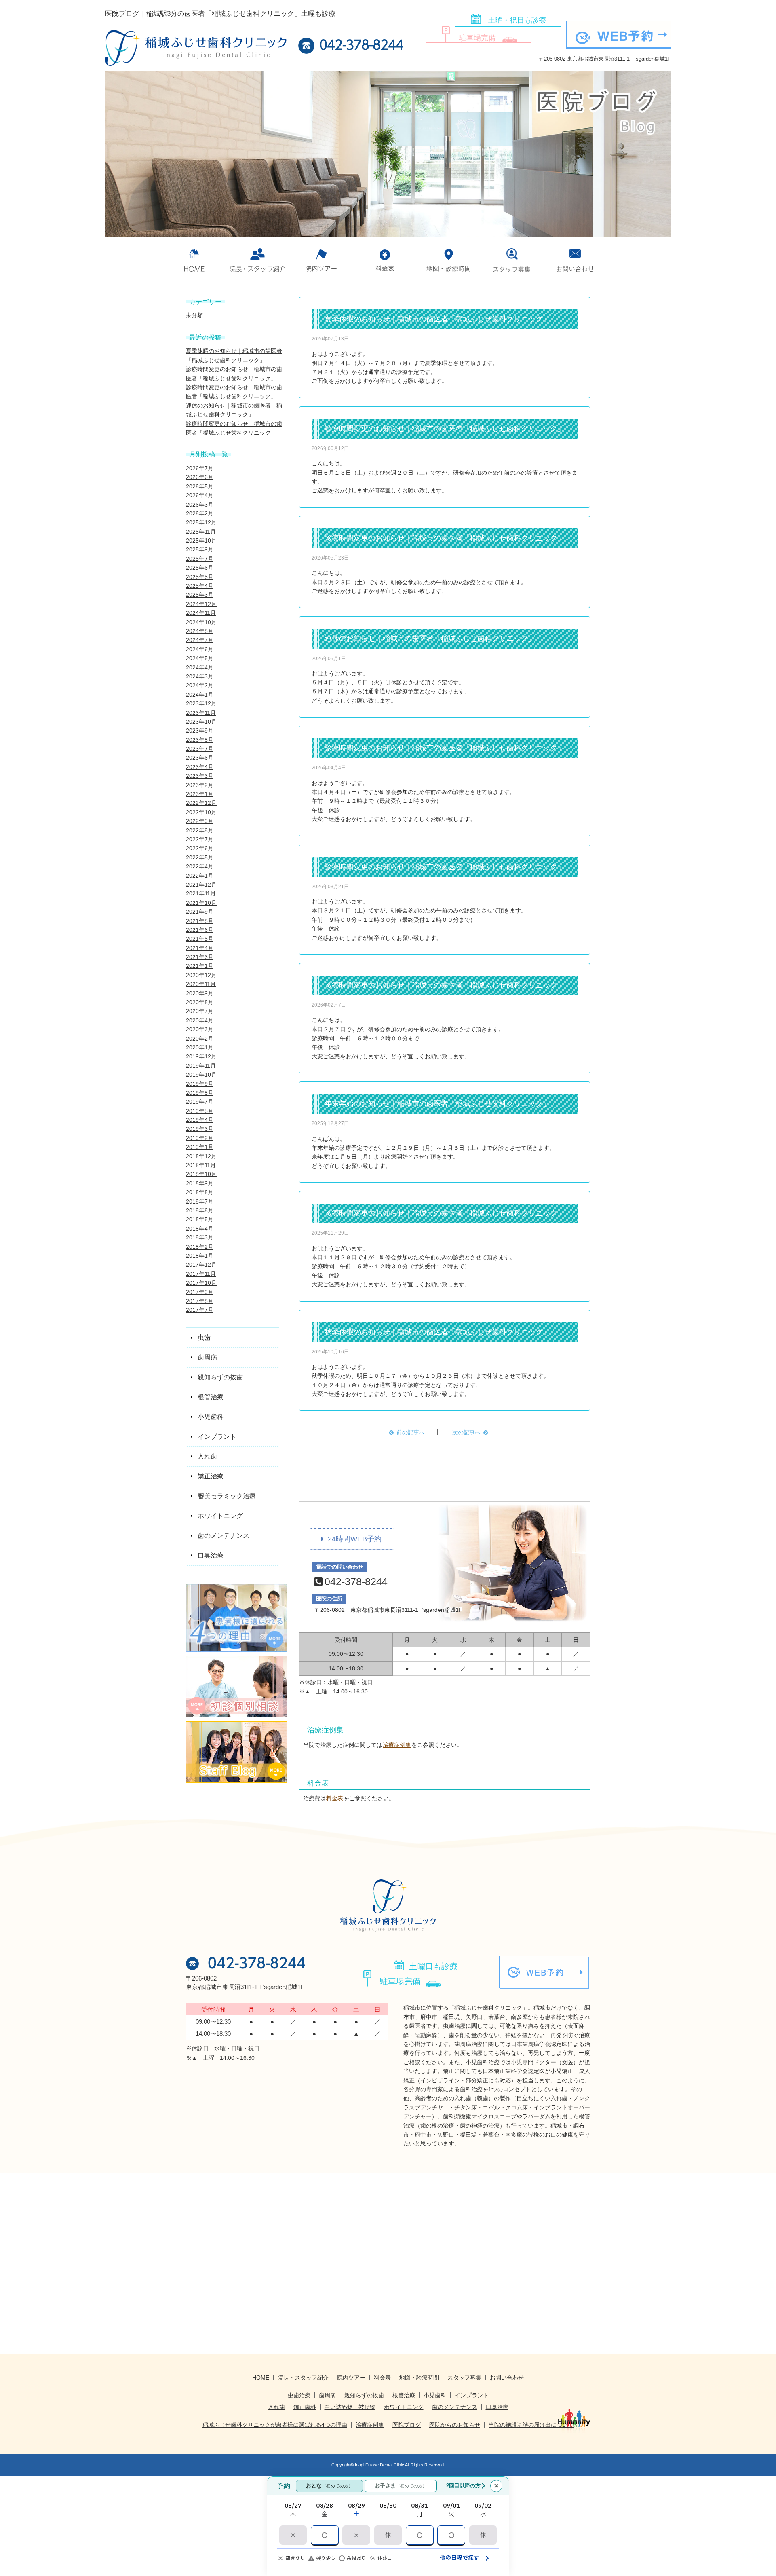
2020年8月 (200, 1002)
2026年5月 (200, 486)
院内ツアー (321, 260)
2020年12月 (201, 975)
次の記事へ (467, 1432)
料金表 (385, 260)
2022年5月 (200, 857)
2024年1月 (200, 695)
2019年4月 (200, 1120)
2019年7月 (200, 1102)
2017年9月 (200, 1292)
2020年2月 (200, 1039)
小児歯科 (435, 2395)
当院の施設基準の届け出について (531, 2425)
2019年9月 (200, 1084)
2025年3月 (200, 595)
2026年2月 (200, 513)
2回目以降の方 (463, 2486)
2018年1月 (200, 1256)
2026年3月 (200, 505)
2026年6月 (200, 477)
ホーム (194, 260)
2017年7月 (200, 1310)
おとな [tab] (329, 2486)
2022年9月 (200, 821)
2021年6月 (200, 930)
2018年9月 (200, 1183)
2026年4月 (200, 495)
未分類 (194, 315)
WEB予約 (625, 36)
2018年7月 (200, 1201)
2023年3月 (200, 776)
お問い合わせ (575, 260)
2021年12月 (201, 885)
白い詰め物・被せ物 (350, 2407)
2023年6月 (200, 758)
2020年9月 (200, 993)
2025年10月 (201, 541)
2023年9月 (200, 731)
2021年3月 (200, 957)
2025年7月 (200, 559)
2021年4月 (200, 948)
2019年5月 (200, 1111)
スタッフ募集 (512, 260)
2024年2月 (200, 685)
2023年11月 (201, 713)
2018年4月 (200, 1229)
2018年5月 (200, 1219)
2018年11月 (201, 1165)
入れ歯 (276, 2407)
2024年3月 (200, 676)
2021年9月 (200, 912)
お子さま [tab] (401, 2486)
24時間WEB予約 (355, 1539)
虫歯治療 (299, 2395)
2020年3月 (200, 1029)
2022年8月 (200, 830)
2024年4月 (200, 667)
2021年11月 (201, 893)
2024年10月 (201, 622)
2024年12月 (201, 604)
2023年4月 (200, 767)
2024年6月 (200, 649)
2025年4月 (200, 586)
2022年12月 (201, 803)
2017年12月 (201, 1265)
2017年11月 (201, 1274)
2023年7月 (200, 749)
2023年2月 (200, 785)
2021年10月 (201, 903)
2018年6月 (200, 1210)
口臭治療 (497, 2407)
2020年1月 (200, 1047)
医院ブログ (407, 2425)
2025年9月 (200, 549)
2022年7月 (200, 839)
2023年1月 (200, 794)
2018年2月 (200, 1247)
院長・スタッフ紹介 (303, 2378)
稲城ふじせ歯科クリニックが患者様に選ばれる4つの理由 (275, 2425)
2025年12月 (201, 522)
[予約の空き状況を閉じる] (496, 2486)
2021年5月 (200, 939)
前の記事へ (410, 1432)
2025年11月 (201, 532)
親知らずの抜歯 (364, 2395)
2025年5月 (200, 577)
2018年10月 (201, 1174)
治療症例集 (397, 1745)
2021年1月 (200, 966)
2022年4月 (200, 866)
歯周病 (327, 2395)
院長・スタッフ (258, 260)
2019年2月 (200, 1138)
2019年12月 (201, 1056)
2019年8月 (200, 1093)
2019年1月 (200, 1147)
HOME (261, 2378)
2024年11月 (201, 613)
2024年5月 (200, 658)
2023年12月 (201, 703)
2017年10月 (201, 1283)
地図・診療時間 (448, 260)
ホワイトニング (404, 2407)
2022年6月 (200, 848)
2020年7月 (200, 1011)
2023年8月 (200, 740)
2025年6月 (200, 568)
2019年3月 (200, 1129)
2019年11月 (201, 1066)
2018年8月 (200, 1192)
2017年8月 (200, 1301)
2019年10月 (201, 1075)
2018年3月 (200, 1237)
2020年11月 (201, 984)
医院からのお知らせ (455, 2425)
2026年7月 (200, 468)
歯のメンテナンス (455, 2407)
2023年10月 (201, 722)
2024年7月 (200, 640)
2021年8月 (200, 921)
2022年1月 (200, 876)
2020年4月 (200, 1020)
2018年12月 (201, 1156)
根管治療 (404, 2395)
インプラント (472, 2395)
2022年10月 (201, 812)
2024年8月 (200, 631)
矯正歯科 (305, 2407)
